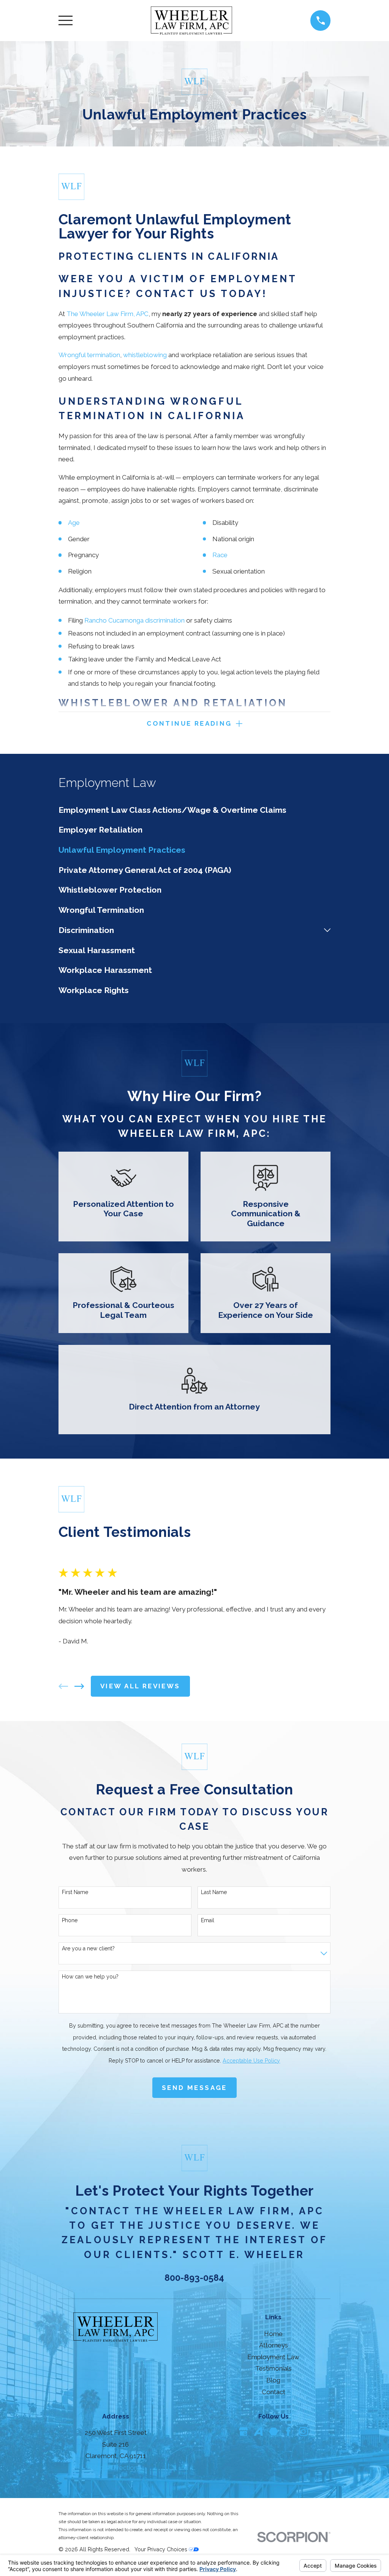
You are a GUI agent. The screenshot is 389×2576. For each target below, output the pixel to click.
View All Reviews (140, 1686)
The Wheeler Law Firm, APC (108, 314)
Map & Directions (115, 2468)
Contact (274, 2392)
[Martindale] (274, 2431)
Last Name (214, 1892)
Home (273, 2334)
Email (208, 1920)
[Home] (191, 21)
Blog (273, 2380)
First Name (75, 1892)
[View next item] (79, 1686)
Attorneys (274, 2345)
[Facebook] (288, 2431)
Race (220, 555)
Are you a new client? (88, 1948)
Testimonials (274, 2368)
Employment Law (273, 2357)
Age (74, 523)
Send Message (194, 2088)
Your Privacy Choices (162, 2549)
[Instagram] (304, 2431)
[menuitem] (195, 810)
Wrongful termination (89, 355)
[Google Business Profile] (244, 2431)
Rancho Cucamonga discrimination (134, 620)
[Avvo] (258, 2431)
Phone (70, 1920)
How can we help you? (90, 1977)
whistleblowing (145, 355)
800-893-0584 (194, 2278)
